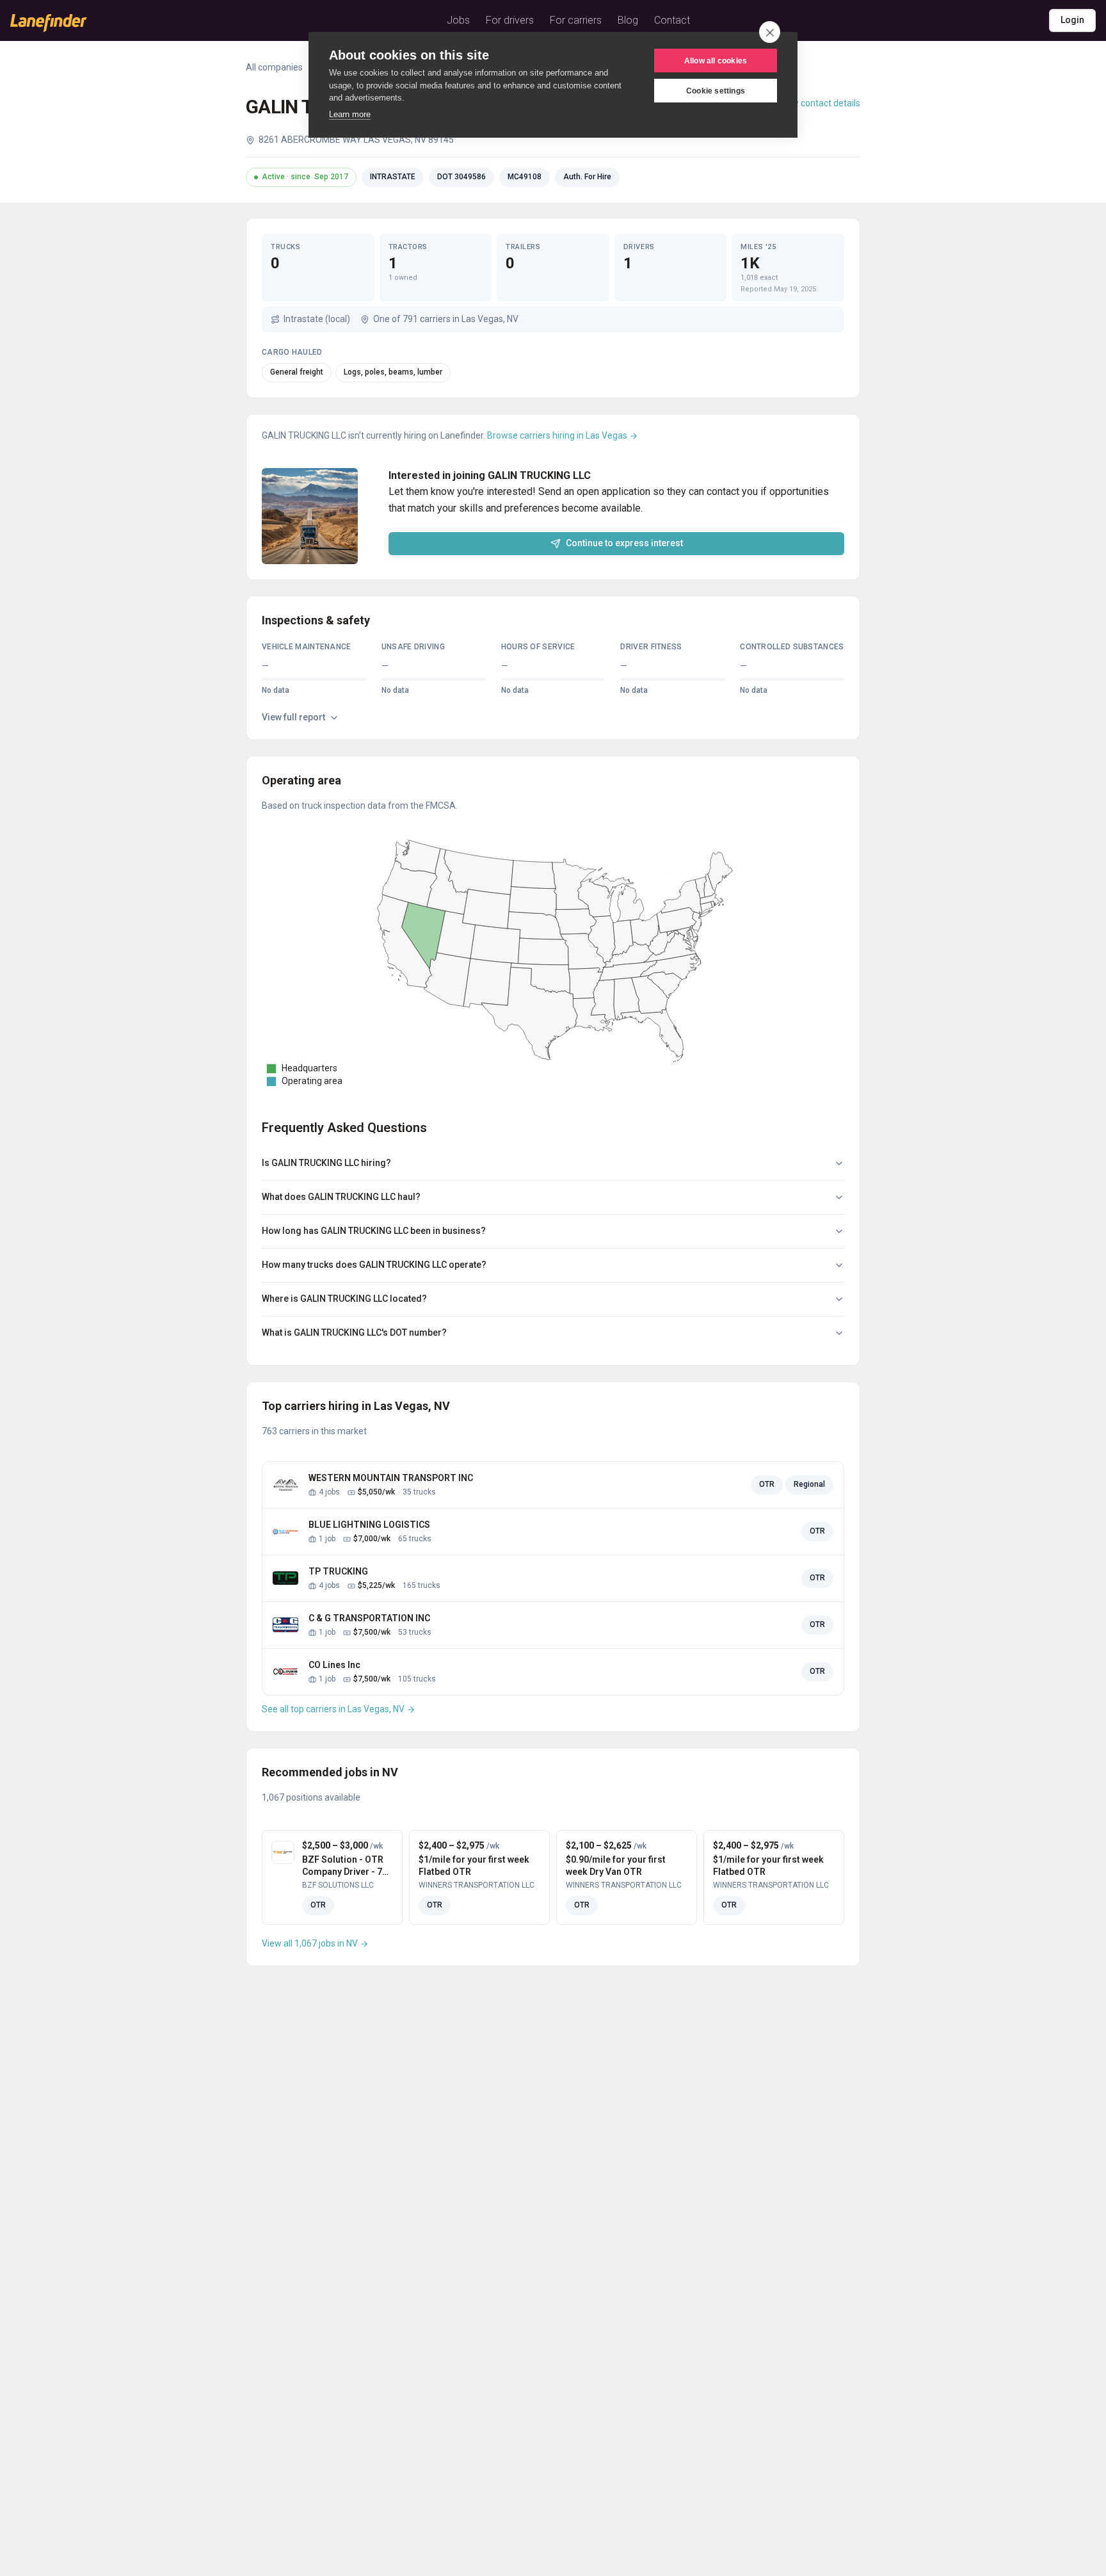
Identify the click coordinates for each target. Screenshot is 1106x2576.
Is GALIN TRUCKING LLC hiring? (326, 1163)
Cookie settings (716, 91)
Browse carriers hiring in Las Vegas (558, 435)
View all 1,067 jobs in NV (311, 1943)
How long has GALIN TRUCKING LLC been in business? (374, 1231)
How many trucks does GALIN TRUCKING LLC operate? (374, 1265)
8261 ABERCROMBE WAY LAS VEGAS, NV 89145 (356, 140)
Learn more (350, 114)
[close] (770, 32)
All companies (274, 67)
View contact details (820, 103)
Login (1072, 20)
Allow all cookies (716, 61)
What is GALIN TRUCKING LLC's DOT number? (354, 1333)
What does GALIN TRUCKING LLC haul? (341, 1197)
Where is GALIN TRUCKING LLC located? (344, 1299)
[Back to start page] (49, 23)
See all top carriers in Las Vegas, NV (334, 1709)
